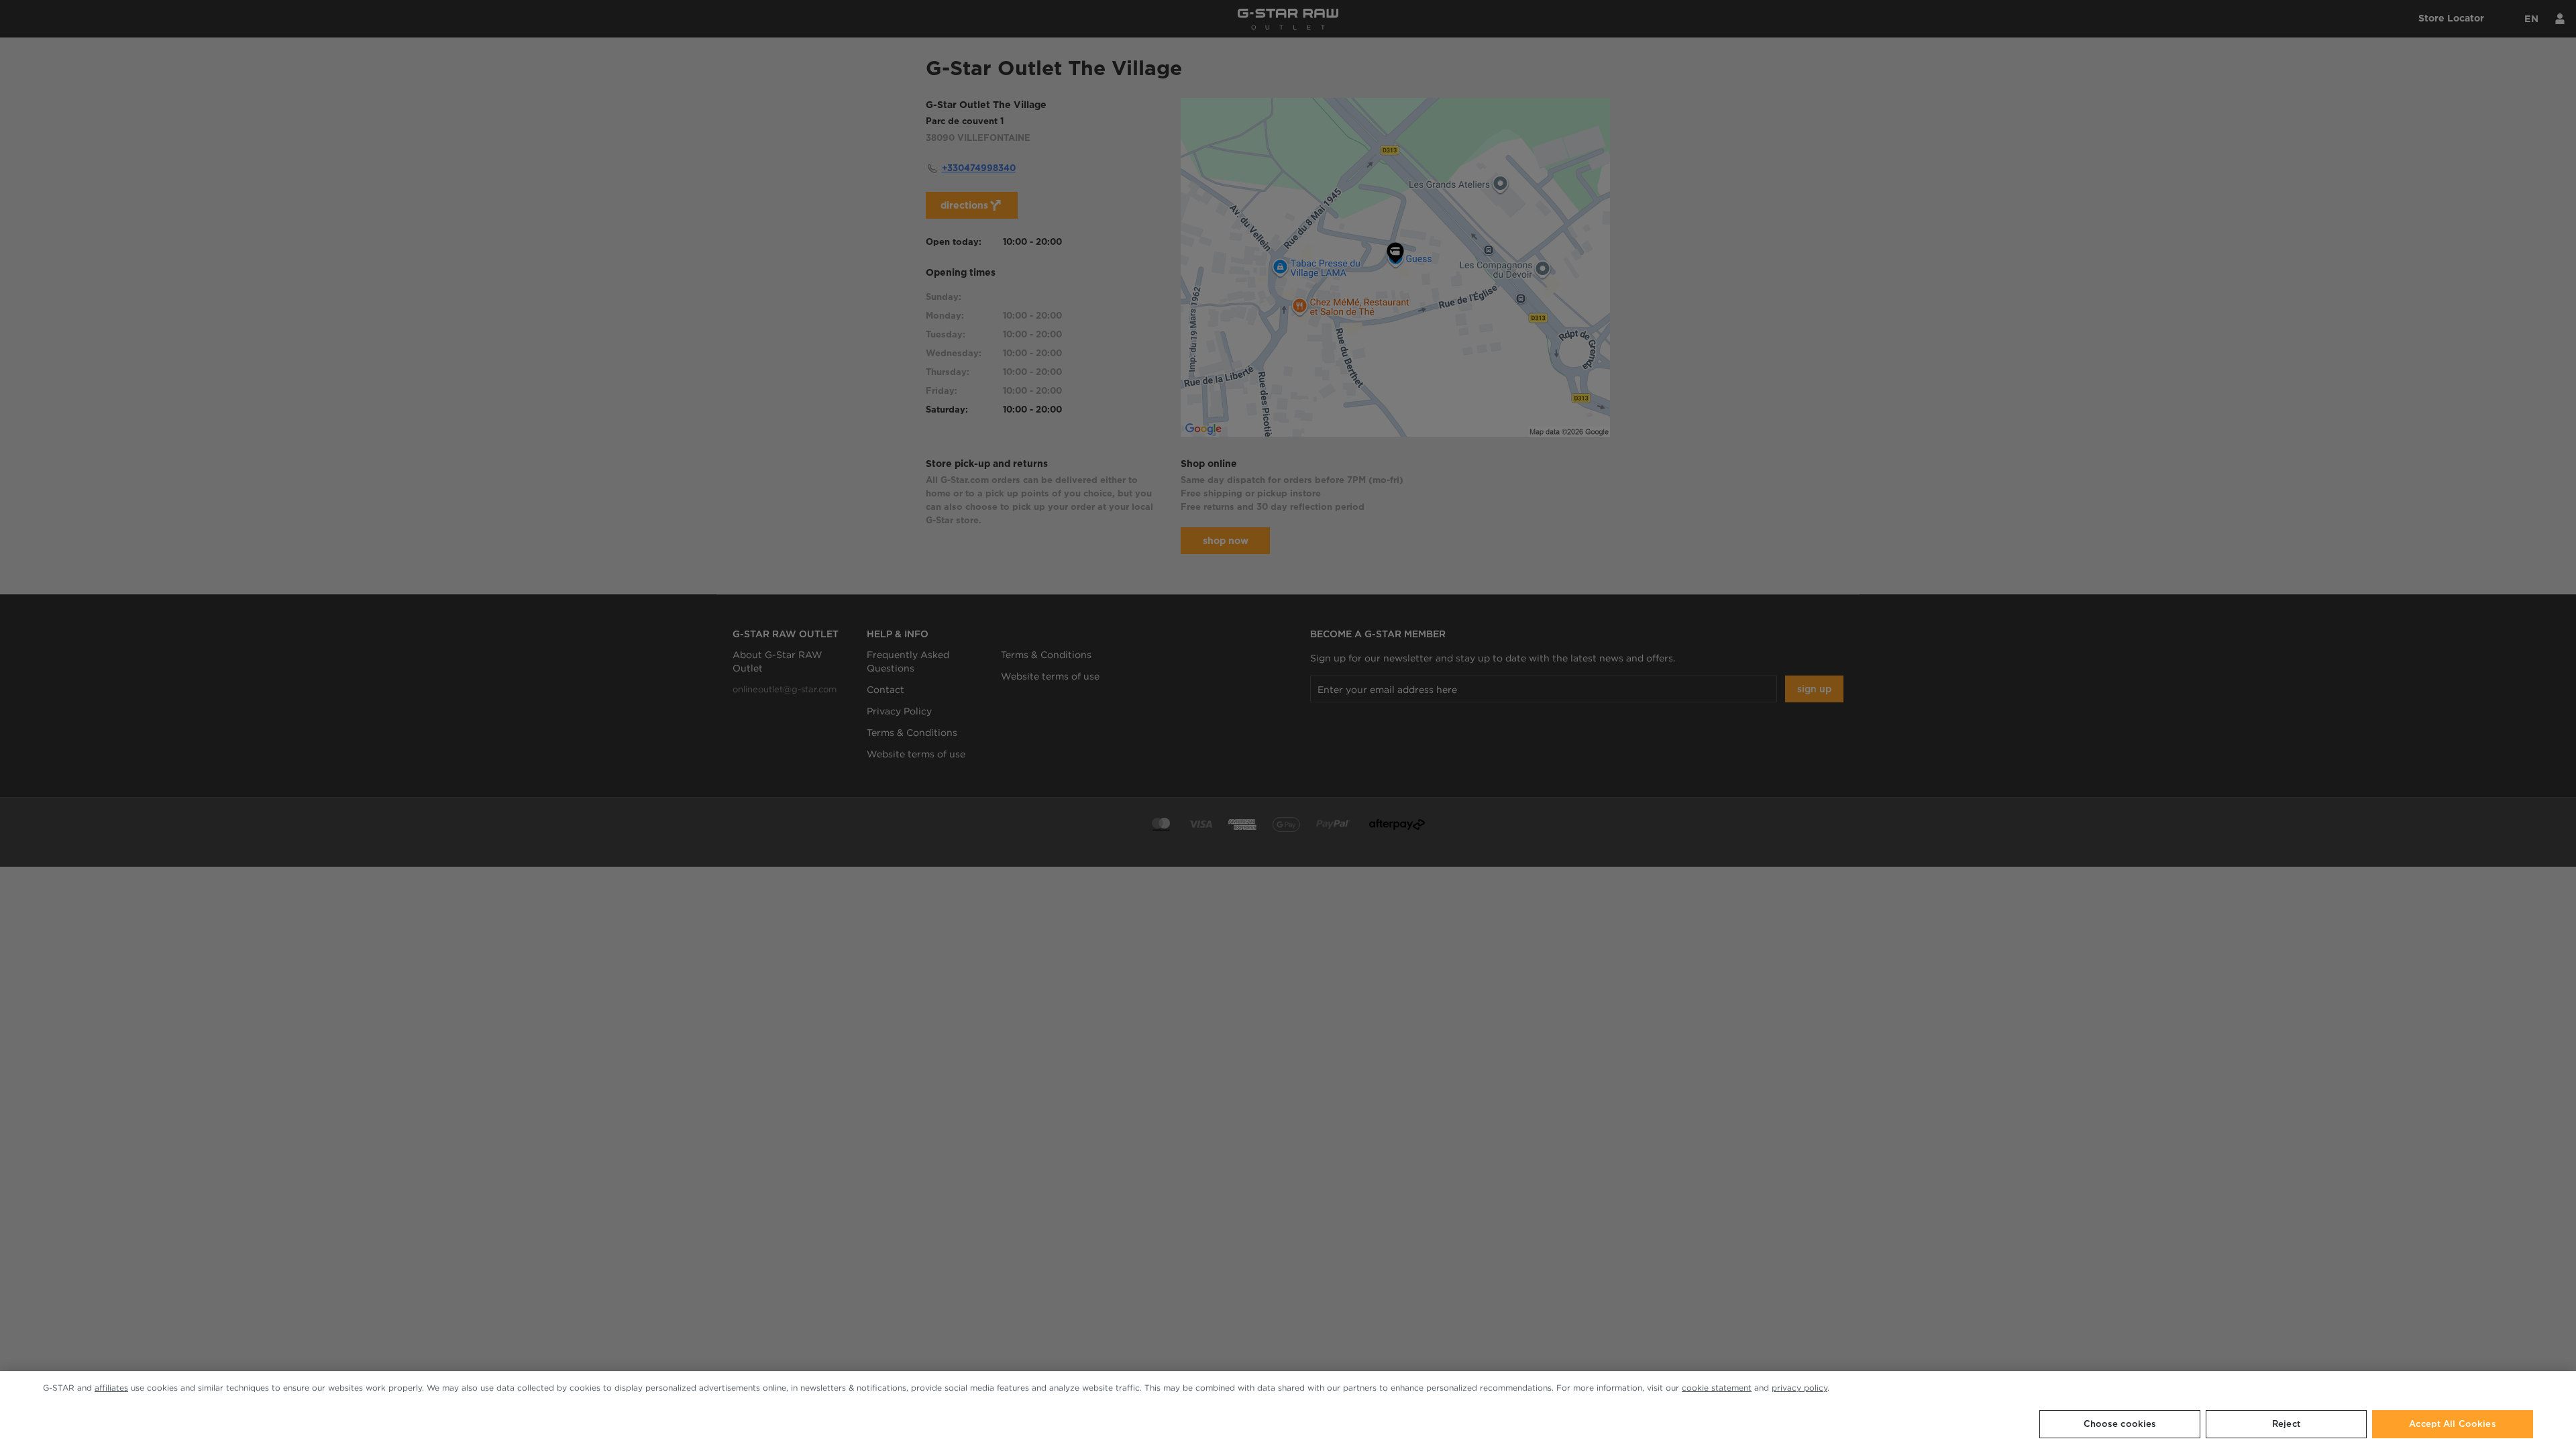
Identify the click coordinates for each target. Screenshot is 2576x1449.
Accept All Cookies (2452, 1424)
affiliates (111, 1388)
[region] (1288, 1410)
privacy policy (1800, 1388)
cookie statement (1717, 1388)
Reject (2286, 1424)
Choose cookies (2120, 1424)
